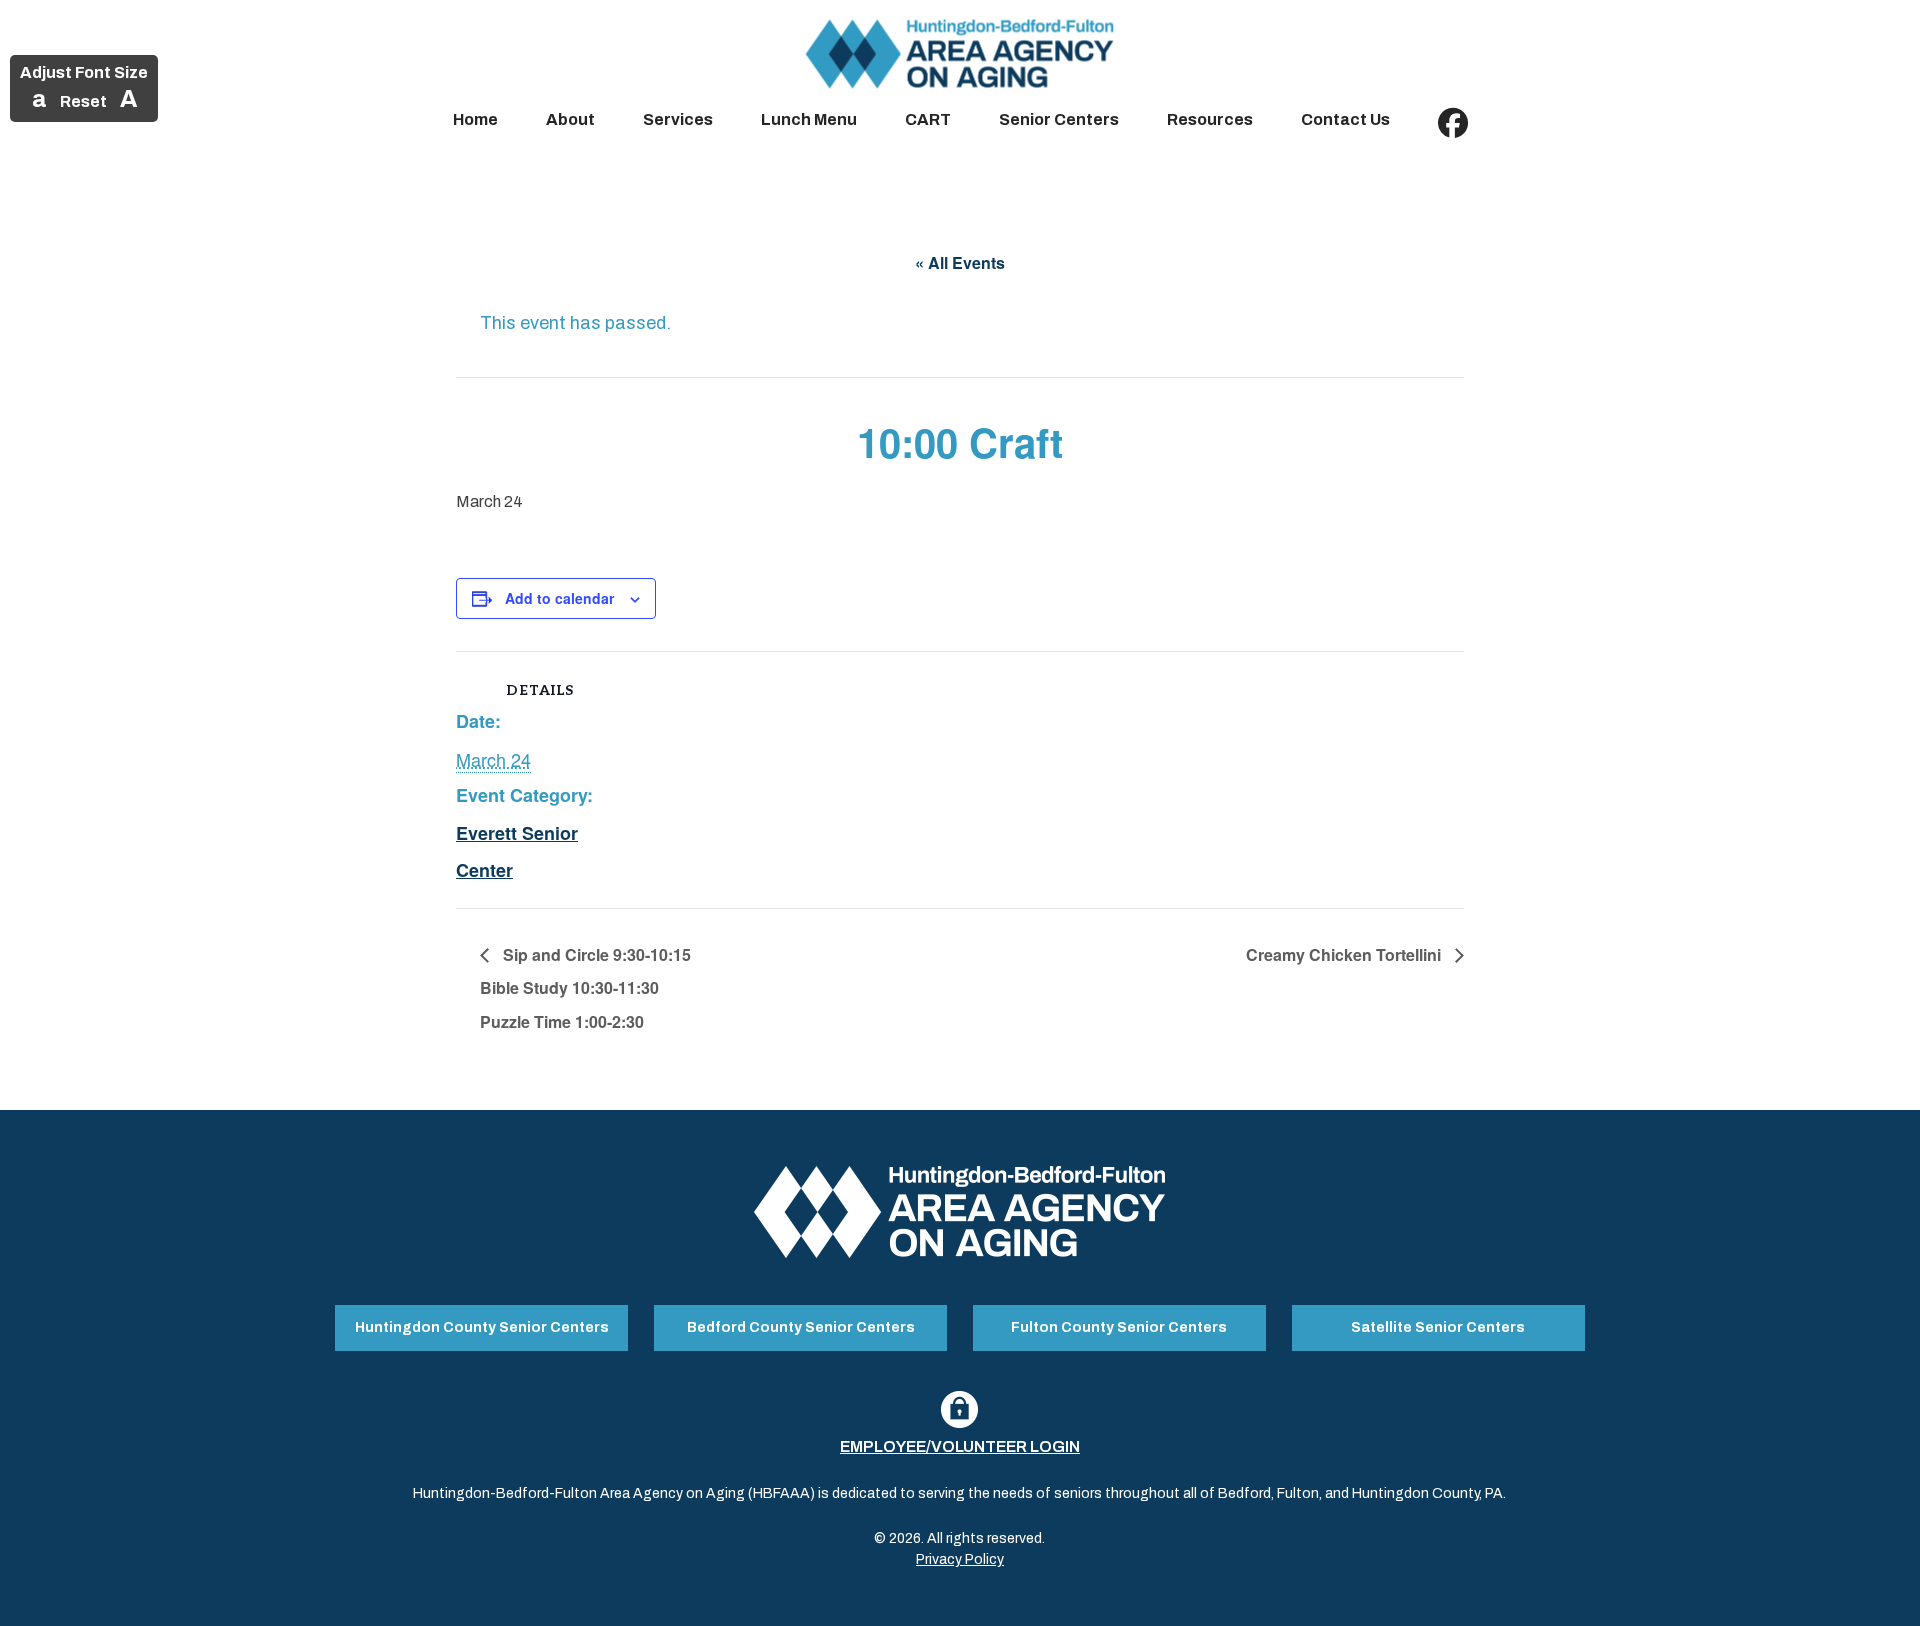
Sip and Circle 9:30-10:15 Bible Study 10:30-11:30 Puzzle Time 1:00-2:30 (585, 988)
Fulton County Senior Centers (1119, 1327)
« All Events (960, 262)
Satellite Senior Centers (1438, 1327)
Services (678, 119)
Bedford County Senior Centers (801, 1327)
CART (928, 119)
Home (475, 119)
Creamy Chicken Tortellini (1345, 954)
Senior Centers (1059, 119)
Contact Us (1345, 119)
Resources (1210, 119)
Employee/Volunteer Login (960, 1446)
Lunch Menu (809, 119)
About (570, 119)
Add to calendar (559, 598)
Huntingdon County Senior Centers (482, 1327)
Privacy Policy (960, 1559)
